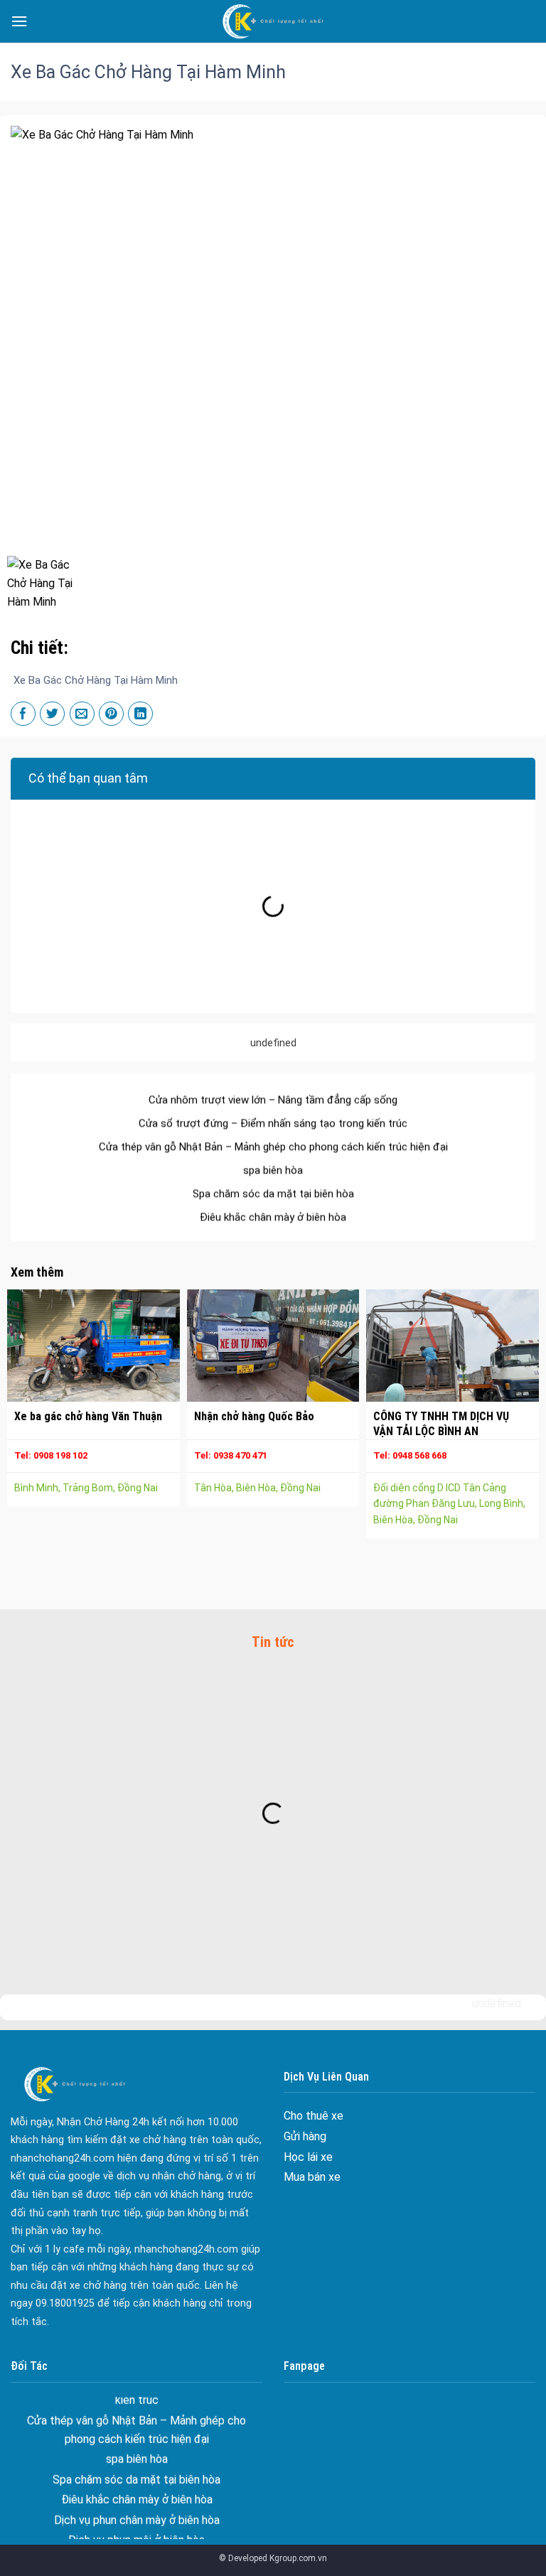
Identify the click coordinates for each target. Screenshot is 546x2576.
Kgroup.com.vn (298, 2558)
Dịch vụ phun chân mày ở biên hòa (273, 1215)
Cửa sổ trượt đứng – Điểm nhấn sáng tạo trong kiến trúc (273, 1098)
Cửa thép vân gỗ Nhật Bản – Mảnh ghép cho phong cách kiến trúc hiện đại (273, 1121)
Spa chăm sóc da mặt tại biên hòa (273, 1168)
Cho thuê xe (314, 2116)
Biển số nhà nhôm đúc (136, 2534)
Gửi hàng (305, 2136)
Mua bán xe (312, 2177)
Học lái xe (308, 2157)
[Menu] (19, 21)
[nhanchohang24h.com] (273, 21)
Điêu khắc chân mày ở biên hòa (273, 1191)
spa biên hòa (273, 1144)
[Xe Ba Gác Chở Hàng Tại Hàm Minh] (48, 581)
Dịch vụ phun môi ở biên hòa (136, 2514)
